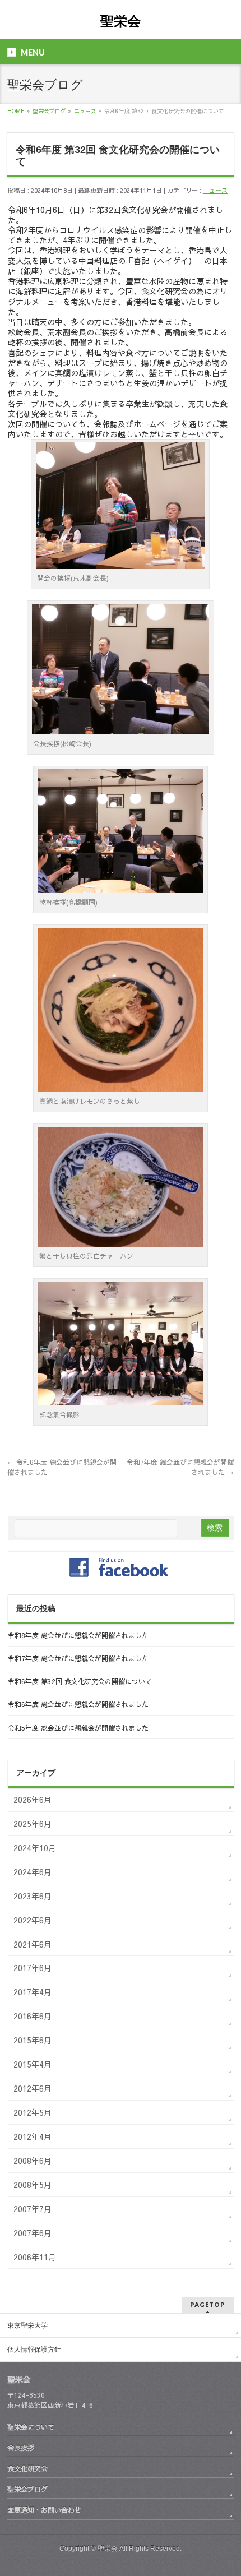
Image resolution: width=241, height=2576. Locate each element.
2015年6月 (33, 2040)
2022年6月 (33, 1920)
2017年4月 (33, 1992)
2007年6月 (33, 2233)
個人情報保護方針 (34, 2350)
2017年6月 (33, 1968)
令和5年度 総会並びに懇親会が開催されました (78, 1728)
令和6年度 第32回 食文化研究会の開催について (80, 1681)
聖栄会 (121, 21)
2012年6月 (33, 2088)
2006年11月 (35, 2257)
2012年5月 (33, 2112)
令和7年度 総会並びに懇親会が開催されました (78, 1658)
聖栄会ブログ (27, 2489)
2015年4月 (33, 2064)
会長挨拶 (21, 2447)
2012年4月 (33, 2136)
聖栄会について (31, 2427)
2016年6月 (33, 2016)
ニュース (215, 190)
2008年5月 (33, 2185)
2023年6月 (33, 1896)
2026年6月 (33, 1800)
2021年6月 (33, 1944)
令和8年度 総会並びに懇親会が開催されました (78, 1635)
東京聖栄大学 (27, 2325)
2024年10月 (35, 1848)
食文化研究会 (27, 2468)
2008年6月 (33, 2161)
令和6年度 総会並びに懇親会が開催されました (78, 1704)
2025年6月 (33, 1824)
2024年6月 (33, 1872)
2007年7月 (33, 2209)
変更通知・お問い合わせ (44, 2510)
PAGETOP (208, 2304)
